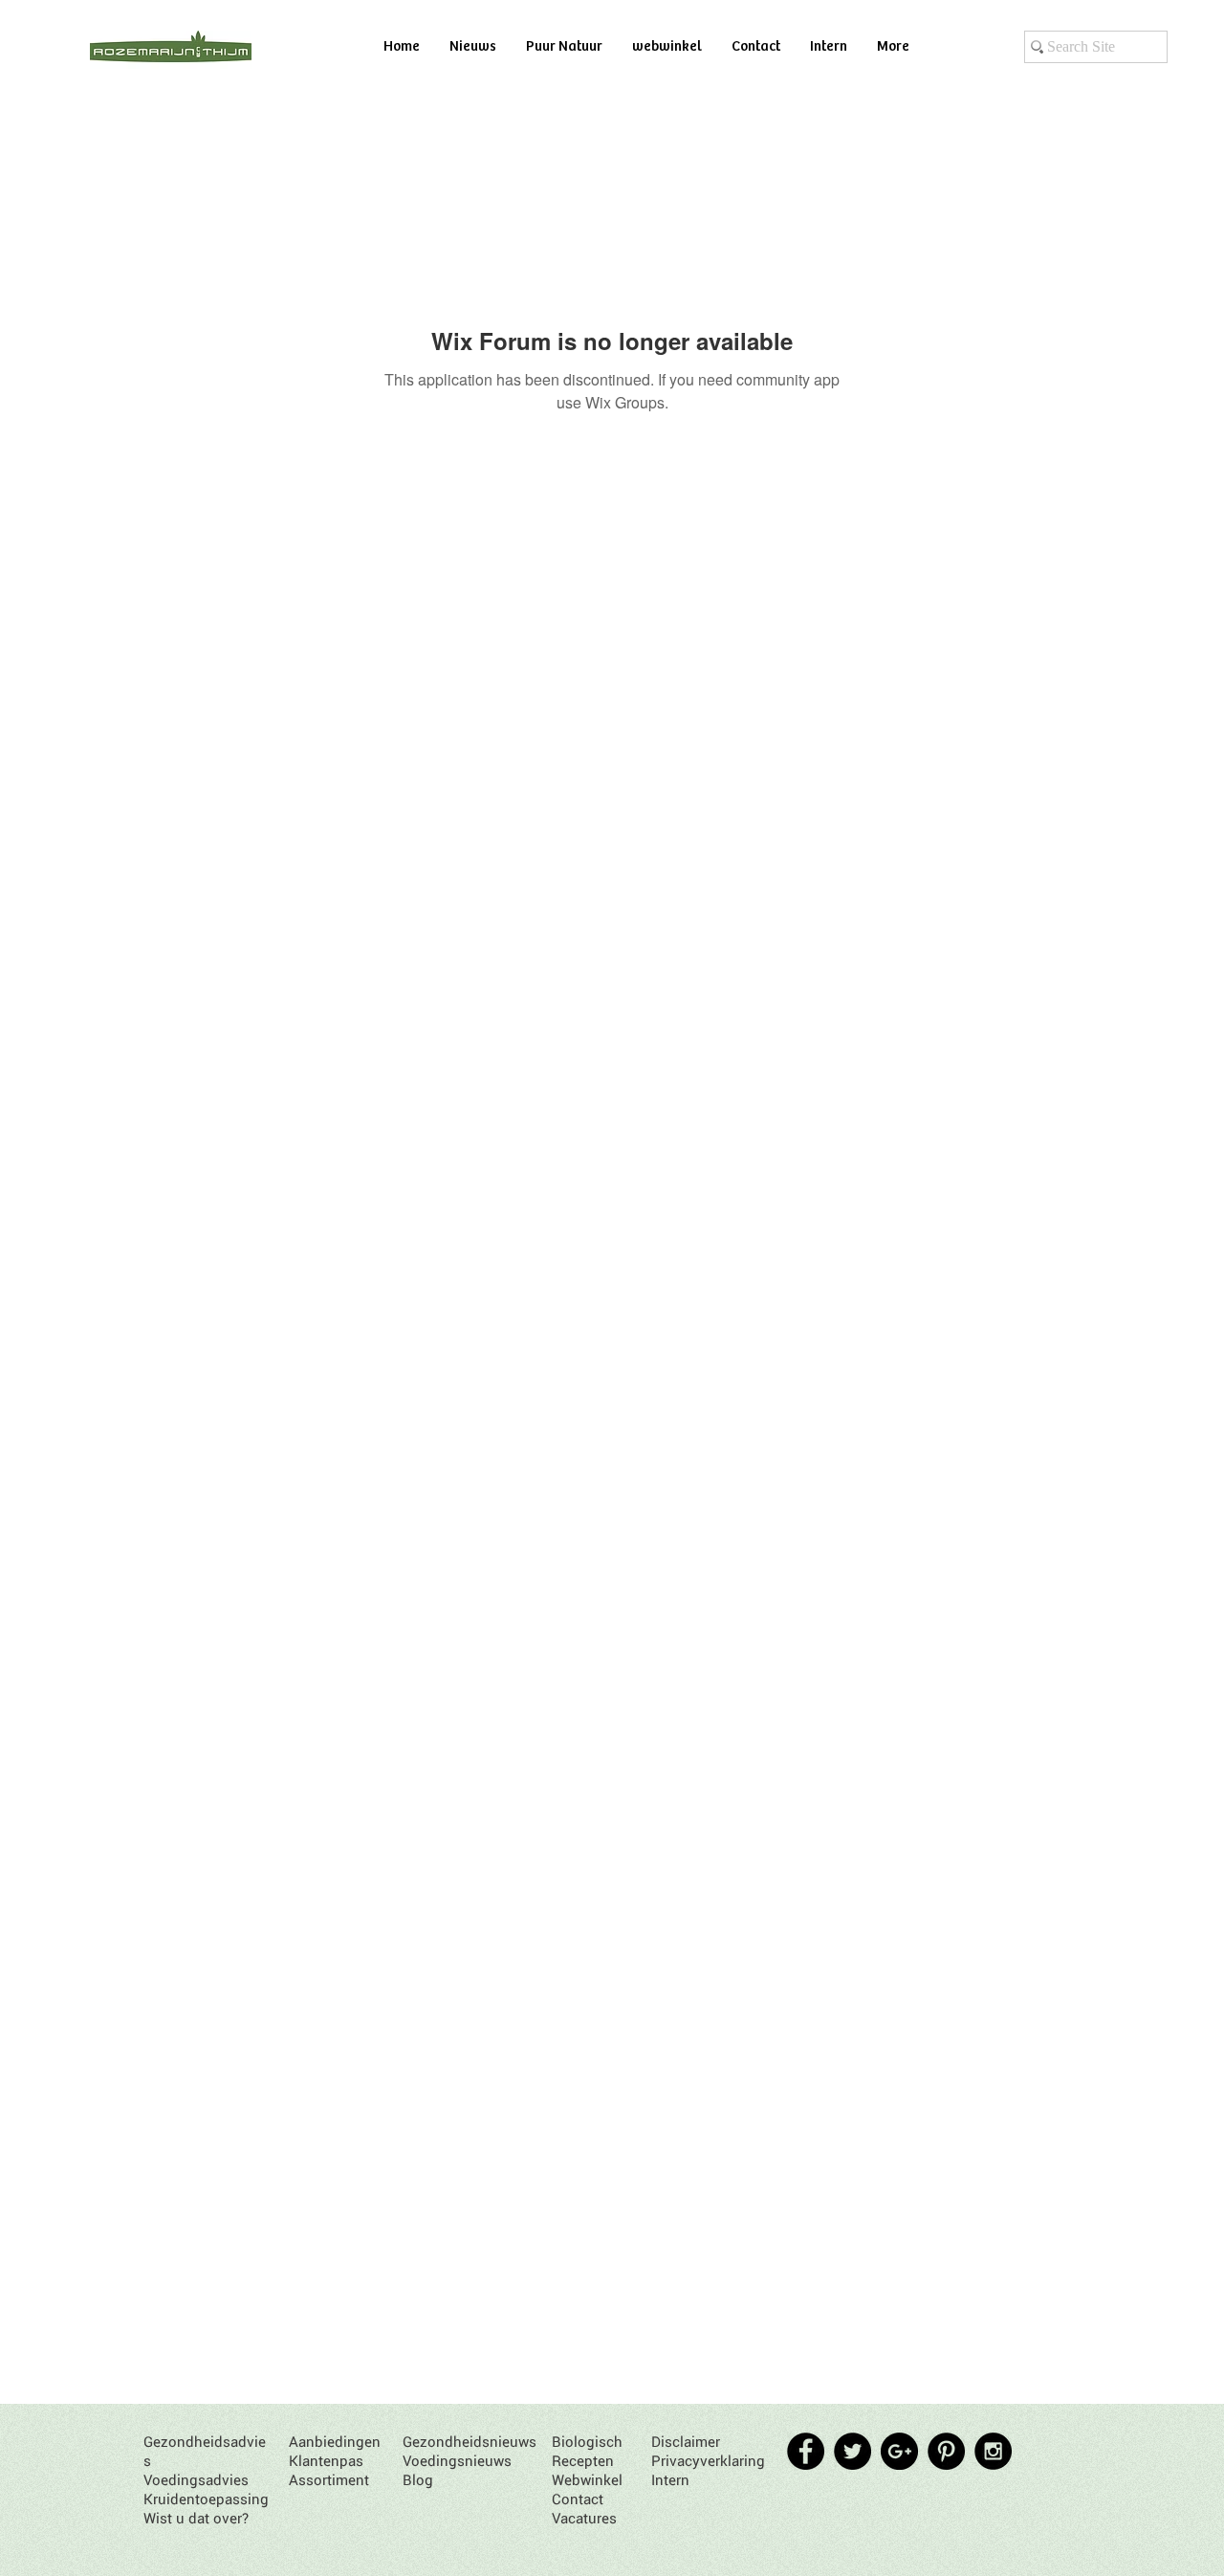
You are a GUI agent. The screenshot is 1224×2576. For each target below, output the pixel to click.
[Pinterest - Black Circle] (946, 2451)
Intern (670, 2479)
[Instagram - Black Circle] (993, 2451)
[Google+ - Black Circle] (899, 2451)
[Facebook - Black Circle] (806, 2451)
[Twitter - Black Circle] (852, 2451)
